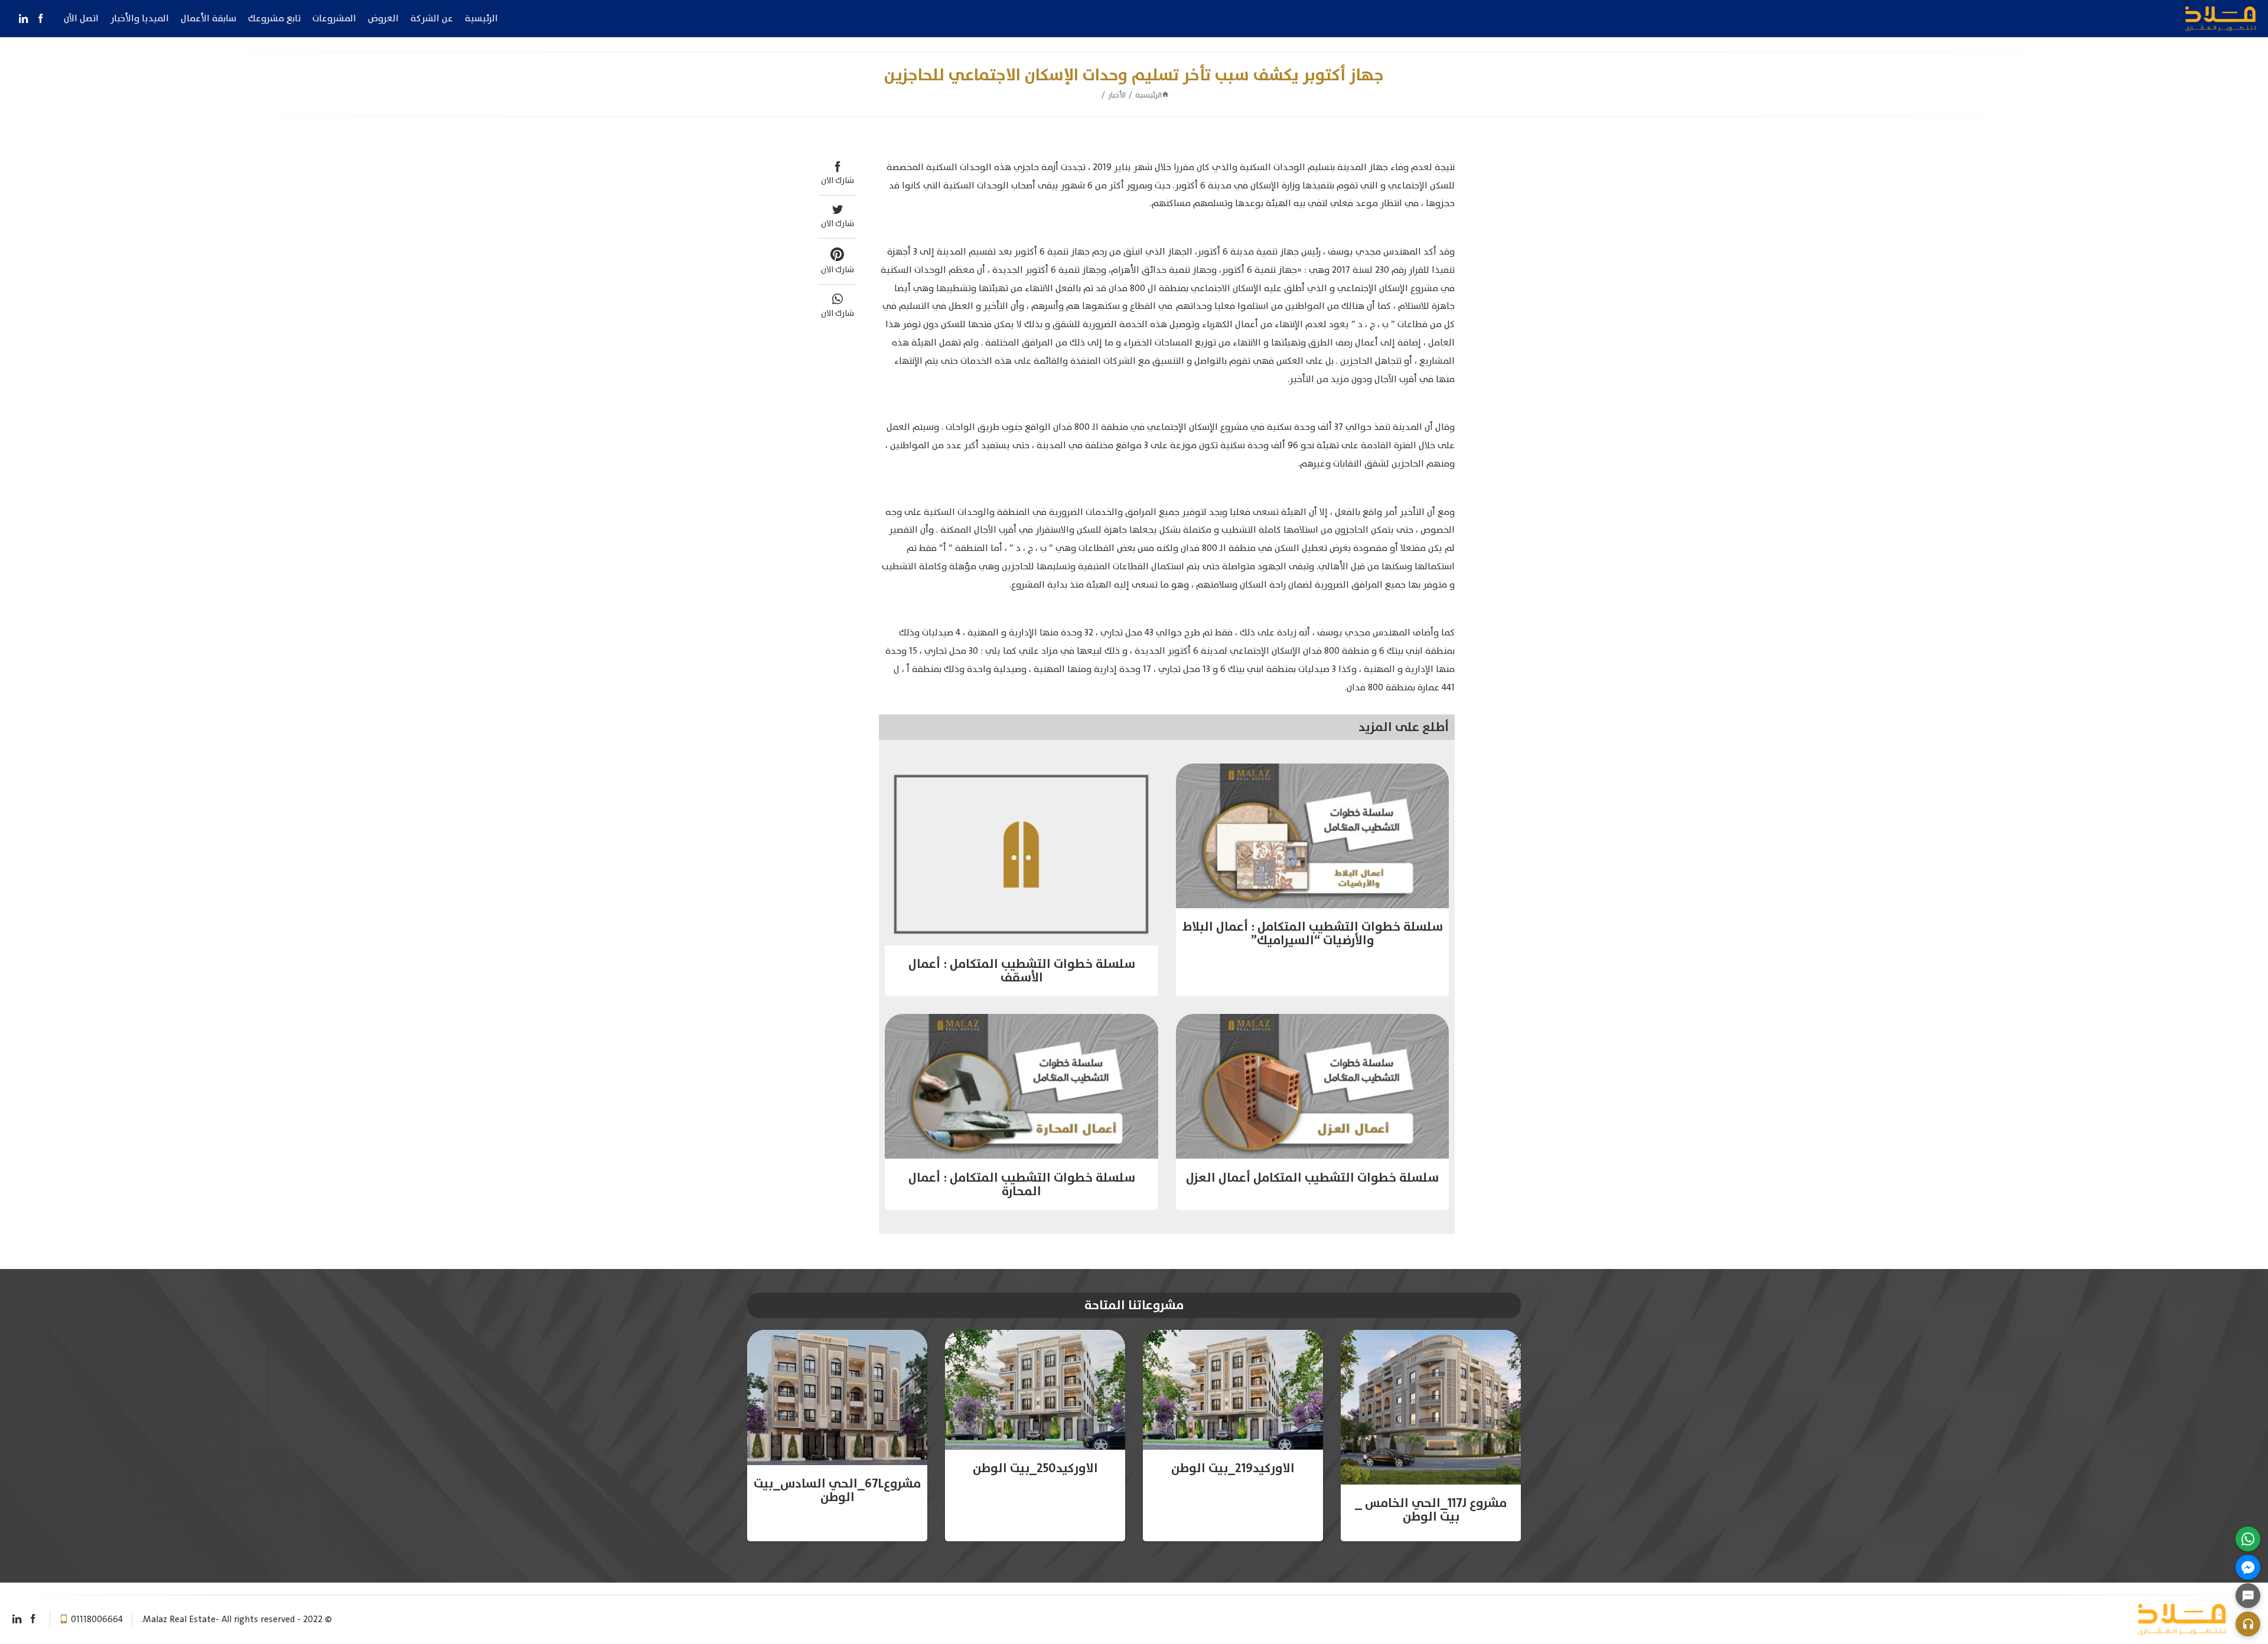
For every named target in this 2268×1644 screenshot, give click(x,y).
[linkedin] (23, 19)
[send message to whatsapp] (2248, 1539)
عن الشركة (432, 18)
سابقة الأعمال (208, 18)
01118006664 (97, 1619)
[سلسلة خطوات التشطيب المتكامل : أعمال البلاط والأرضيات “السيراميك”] (1313, 836)
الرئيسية (481, 18)
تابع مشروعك (274, 18)
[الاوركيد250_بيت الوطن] (1035, 1390)
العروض (383, 18)
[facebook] (40, 19)
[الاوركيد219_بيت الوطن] (1233, 1390)
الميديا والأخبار (140, 18)
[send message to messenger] (2248, 1567)
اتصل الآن (81, 18)
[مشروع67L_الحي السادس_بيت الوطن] (837, 1397)
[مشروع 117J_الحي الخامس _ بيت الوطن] (1431, 1407)
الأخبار (1117, 95)
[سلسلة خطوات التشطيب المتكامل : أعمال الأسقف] (1021, 854)
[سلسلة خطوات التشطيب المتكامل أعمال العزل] (1313, 1086)
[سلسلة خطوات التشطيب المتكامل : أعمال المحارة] (1021, 1086)
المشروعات (334, 18)
